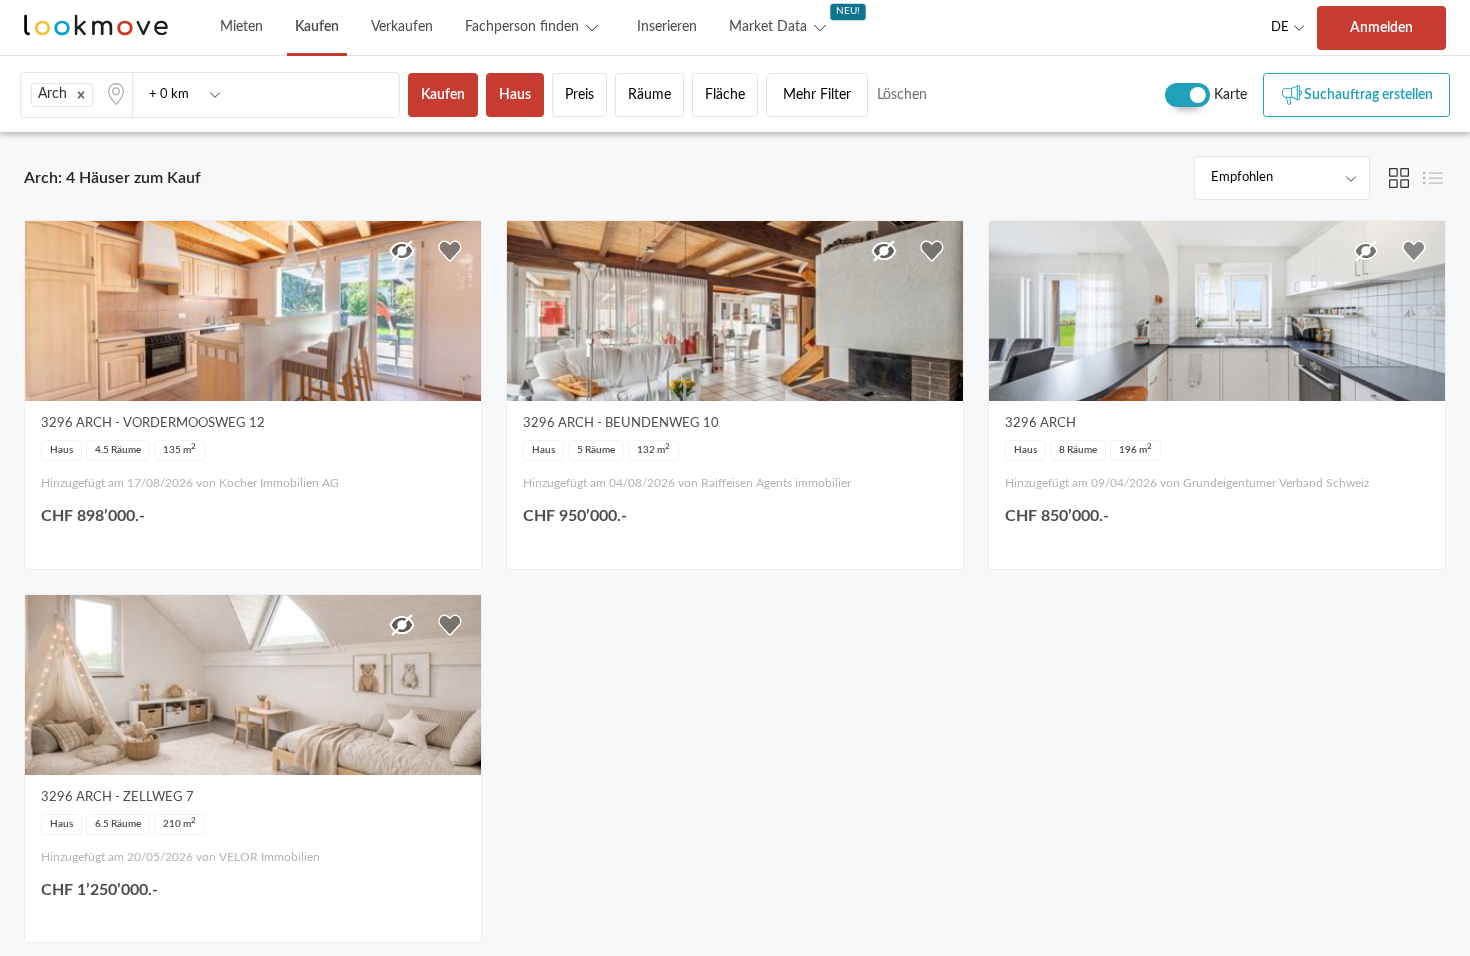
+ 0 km (169, 94)
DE (1280, 27)
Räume (649, 95)
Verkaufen (402, 27)
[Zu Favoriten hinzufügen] (450, 251)
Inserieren (667, 27)
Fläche (725, 95)
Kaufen (317, 27)
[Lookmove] (96, 27)
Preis (579, 95)
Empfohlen (1242, 177)
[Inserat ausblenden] (402, 251)
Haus (515, 95)
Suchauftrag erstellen (1368, 95)
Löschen (902, 95)
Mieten (241, 27)
